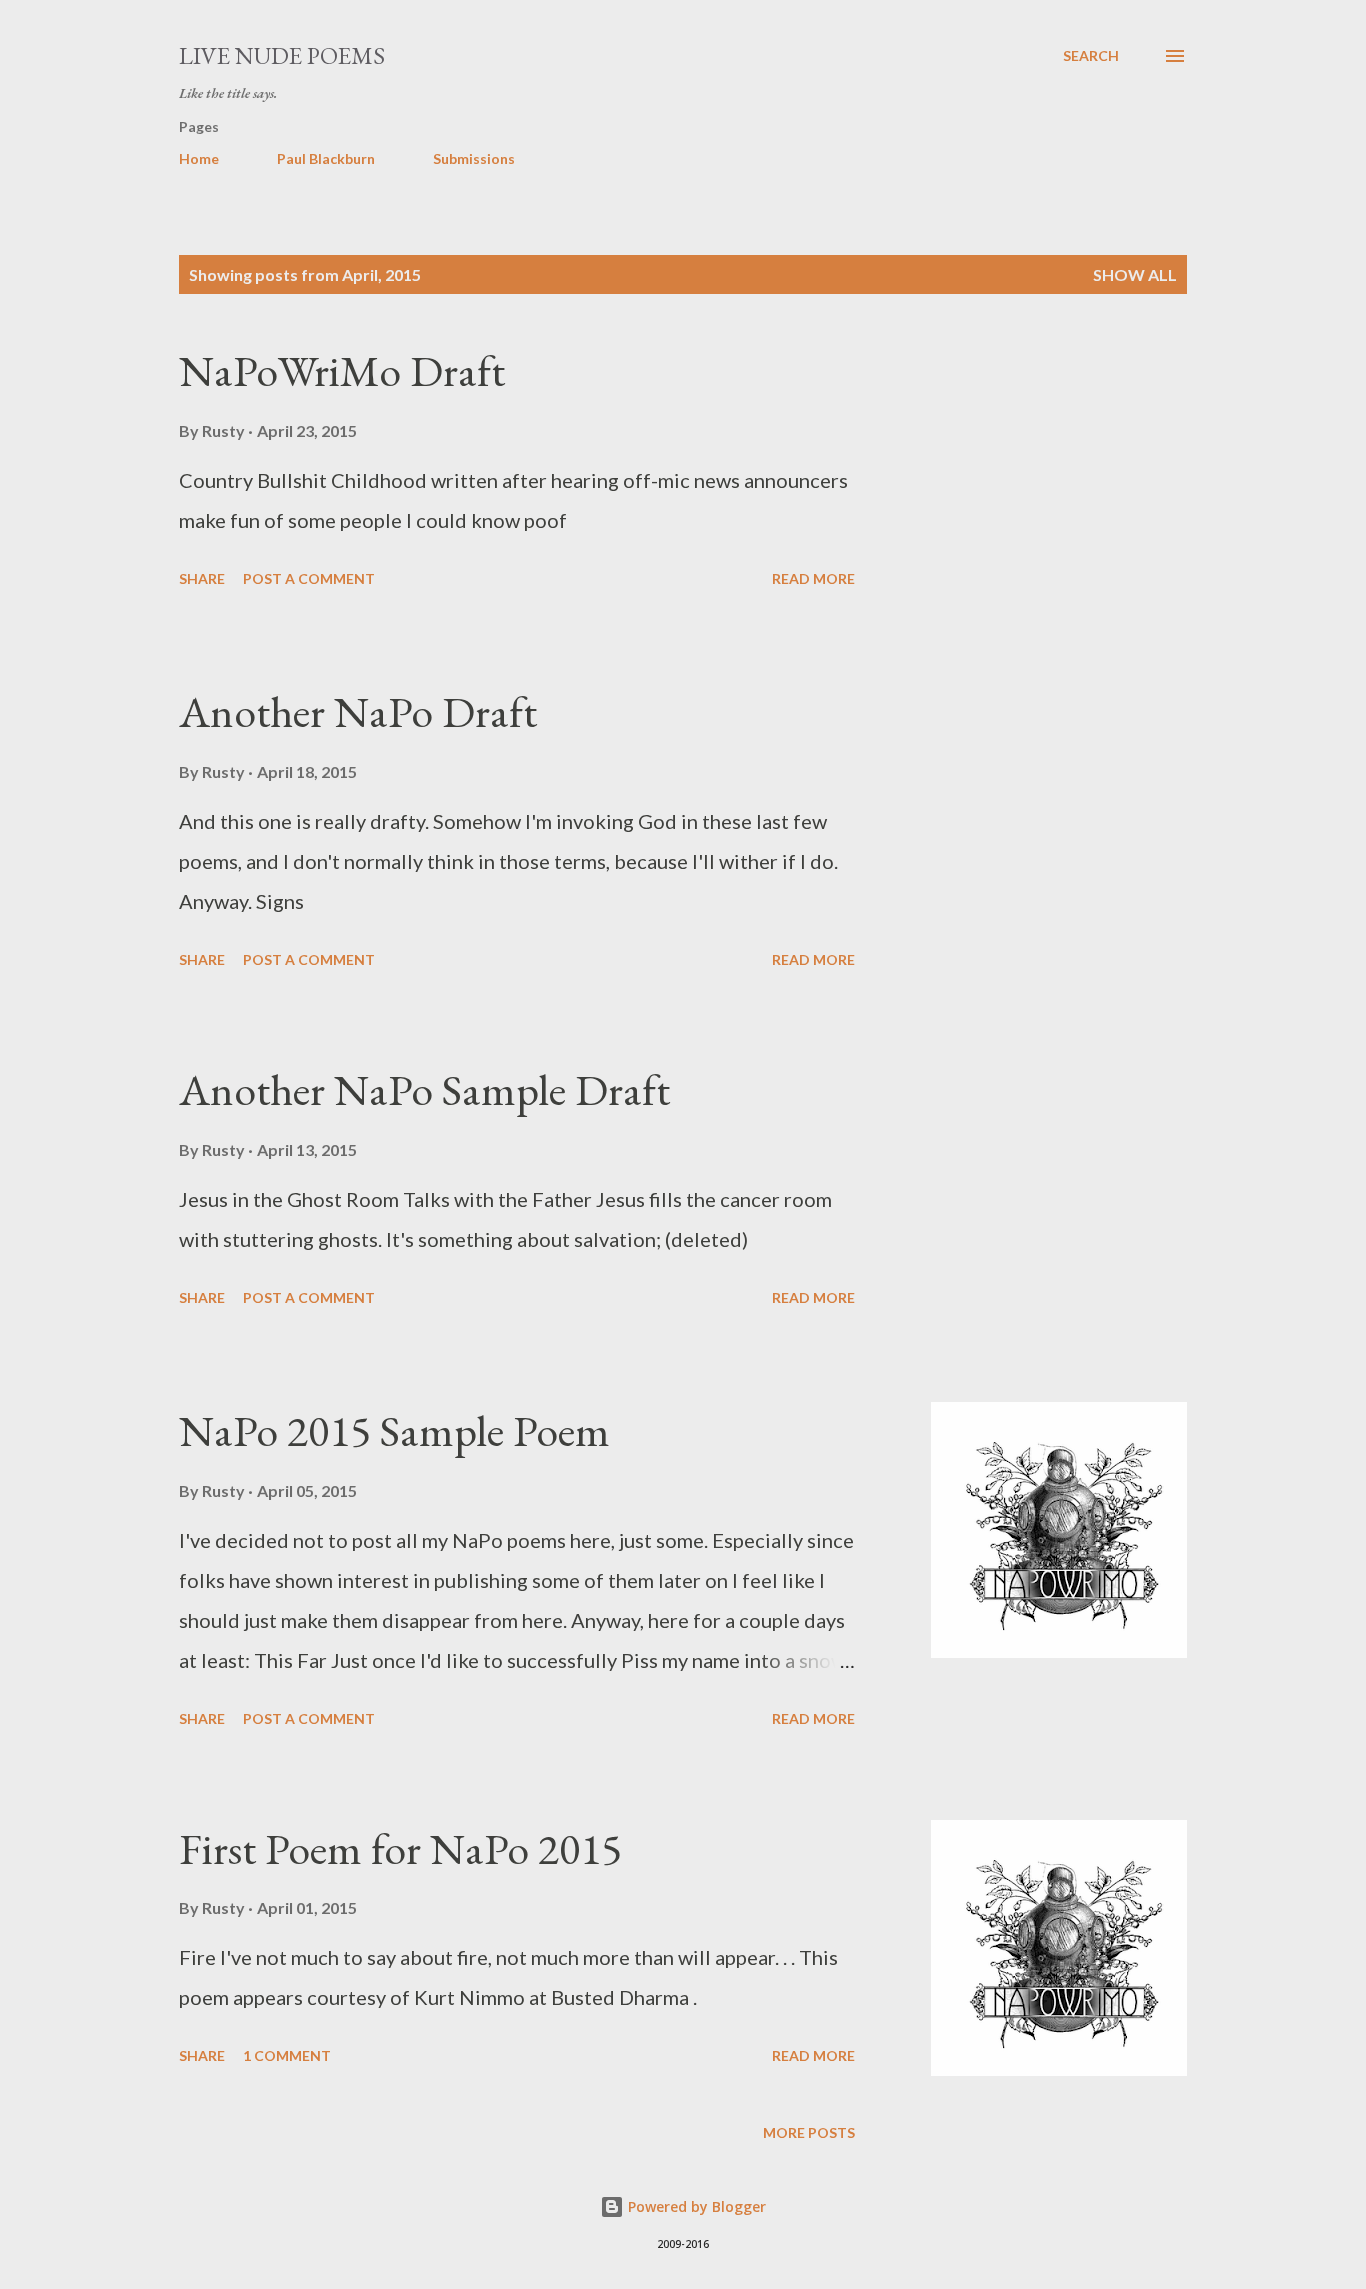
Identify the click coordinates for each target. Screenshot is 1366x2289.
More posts (809, 2132)
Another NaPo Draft (358, 711)
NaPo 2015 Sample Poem (394, 1430)
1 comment (287, 2055)
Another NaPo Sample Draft (424, 1089)
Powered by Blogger (695, 2206)
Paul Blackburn (326, 158)
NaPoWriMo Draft (342, 370)
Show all (1135, 274)
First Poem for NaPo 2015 (400, 1848)
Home (199, 158)
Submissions (474, 158)
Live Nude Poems (282, 55)
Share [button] (202, 578)
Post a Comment (309, 578)
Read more (813, 578)
